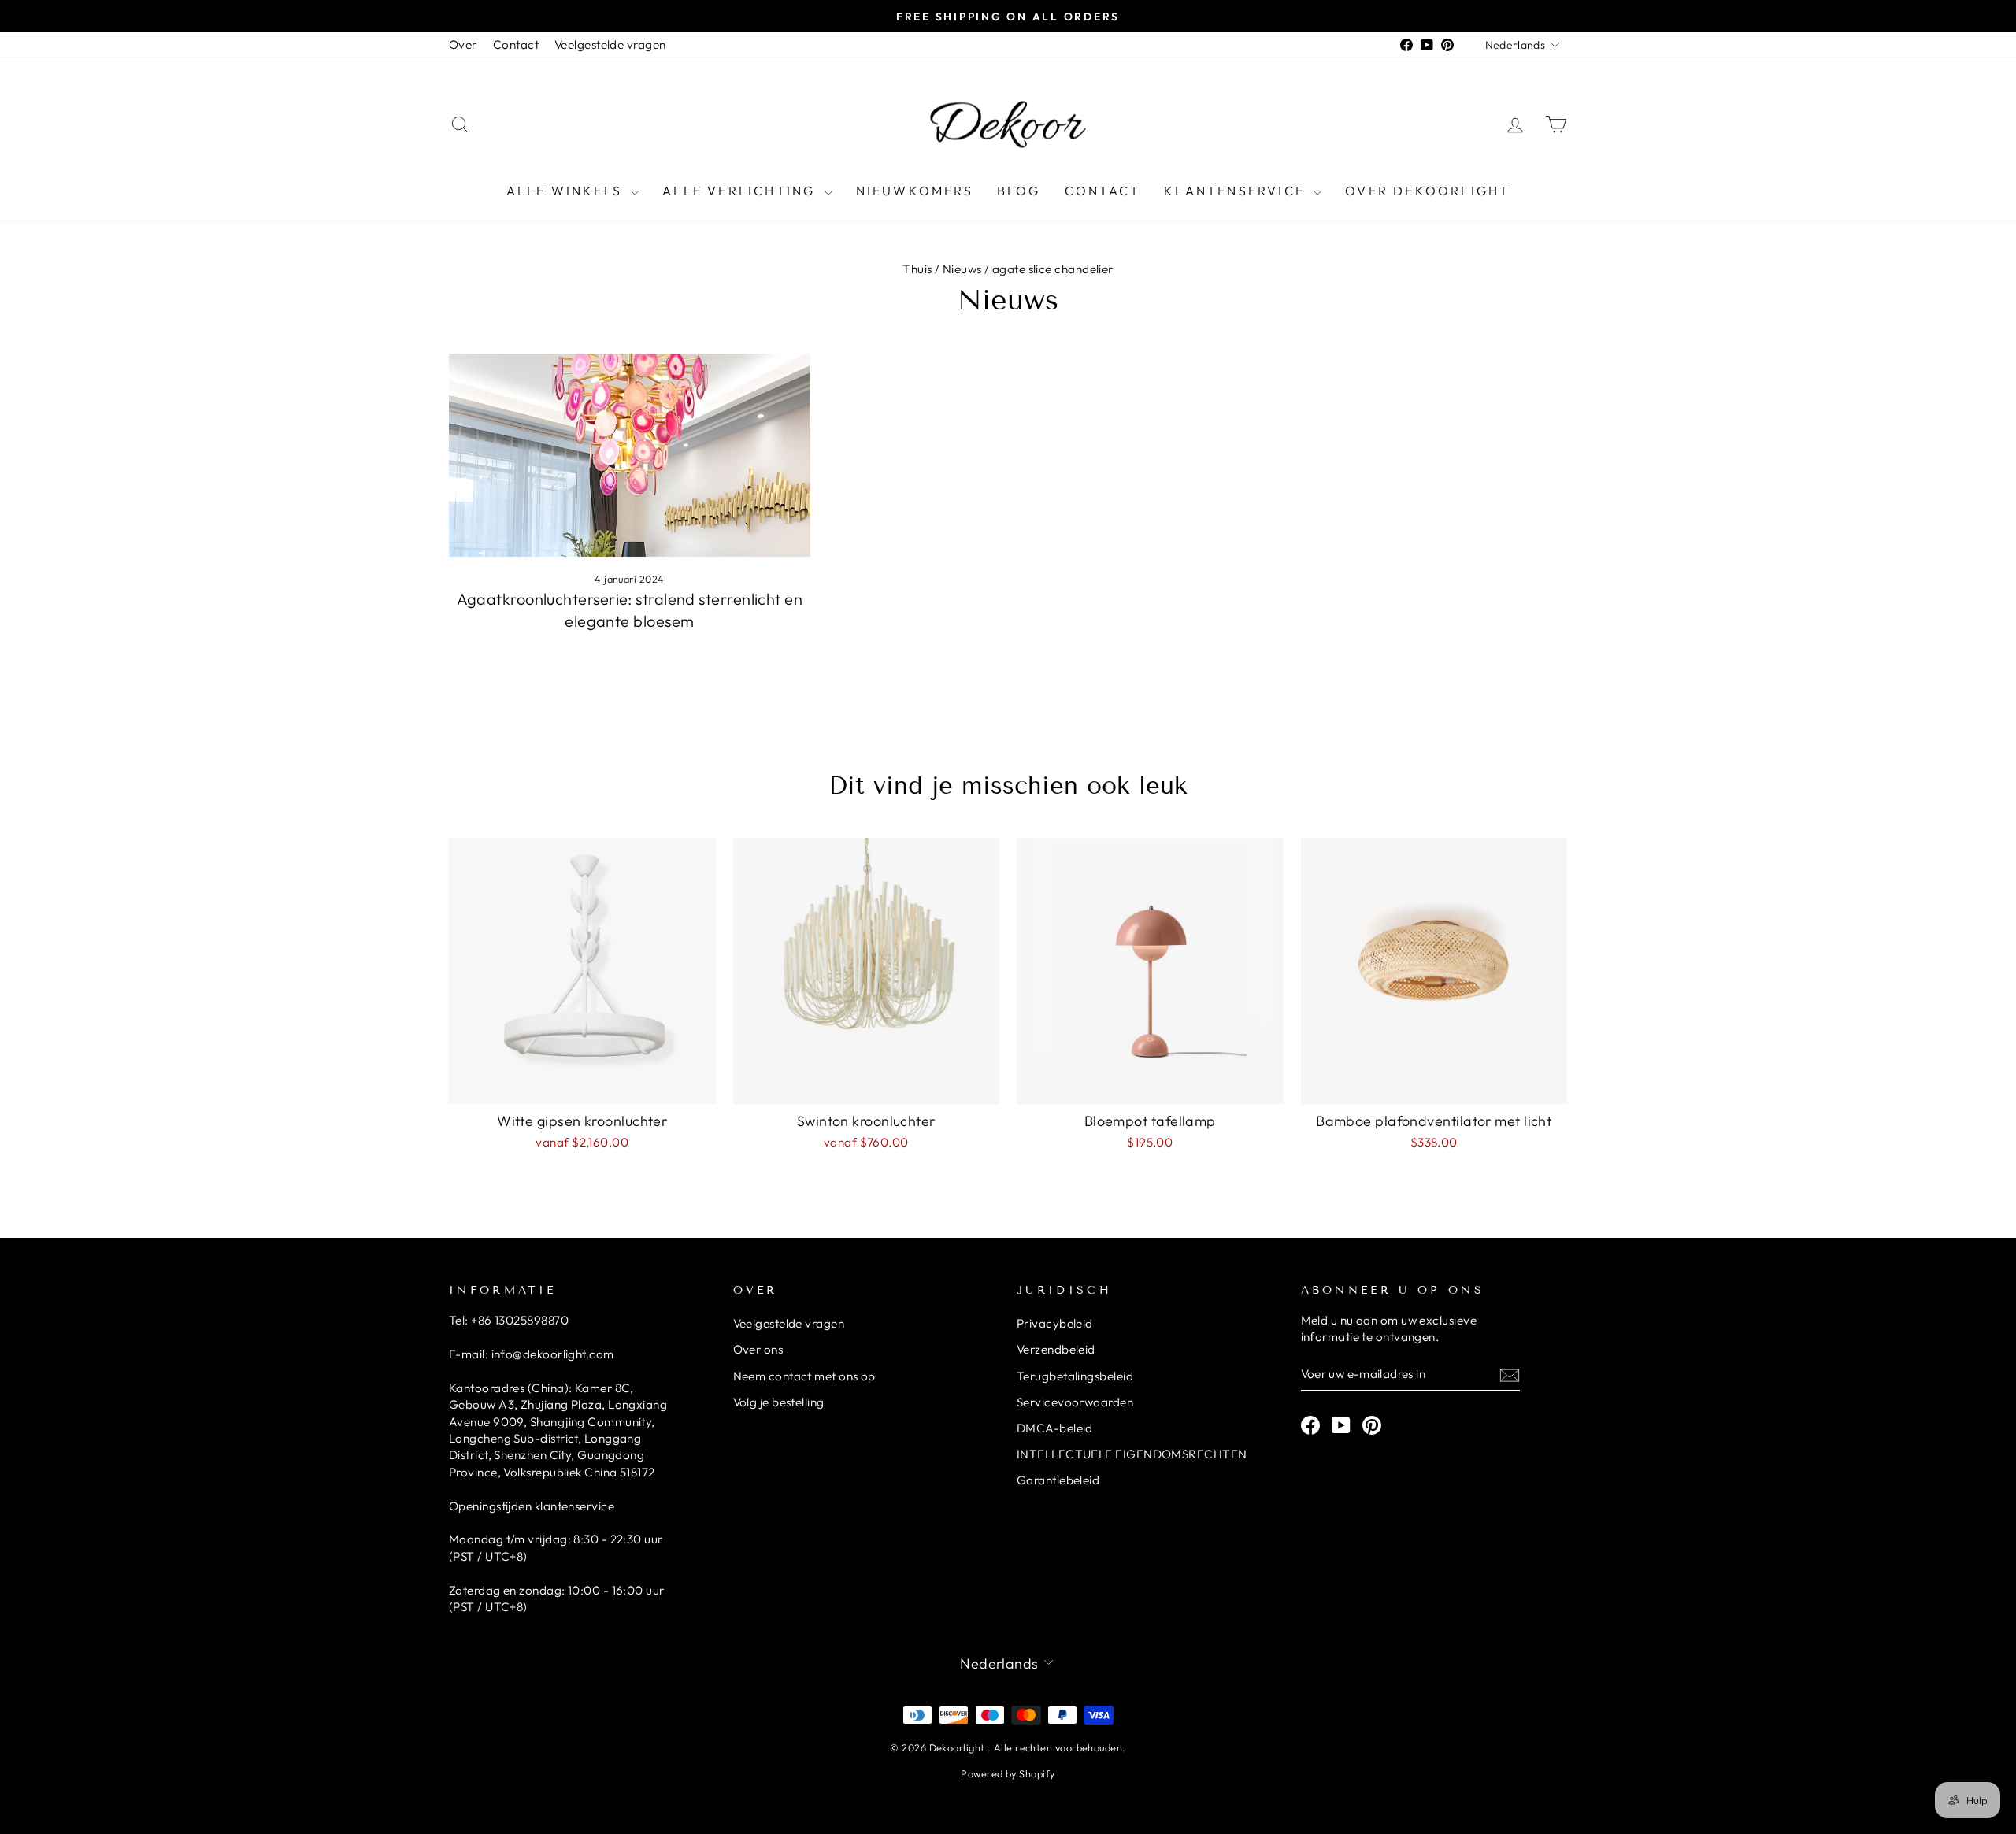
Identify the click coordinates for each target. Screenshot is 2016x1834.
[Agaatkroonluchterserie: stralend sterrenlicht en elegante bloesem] (630, 455)
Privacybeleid (1055, 1323)
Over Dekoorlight (1427, 191)
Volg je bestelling (779, 1402)
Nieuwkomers (915, 191)
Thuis (917, 269)
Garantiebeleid (1058, 1480)
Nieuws (962, 269)
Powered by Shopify (1008, 1773)
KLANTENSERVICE (1237, 191)
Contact (516, 44)
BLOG (1019, 191)
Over (463, 44)
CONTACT (1102, 191)
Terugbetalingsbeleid (1075, 1376)
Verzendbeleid (1056, 1349)
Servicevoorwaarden (1075, 1402)
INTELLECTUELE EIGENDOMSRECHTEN (1132, 1454)
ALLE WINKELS (567, 191)
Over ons (758, 1349)
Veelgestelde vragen (610, 44)
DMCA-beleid (1055, 1428)
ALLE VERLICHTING (741, 191)
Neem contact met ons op (804, 1376)
